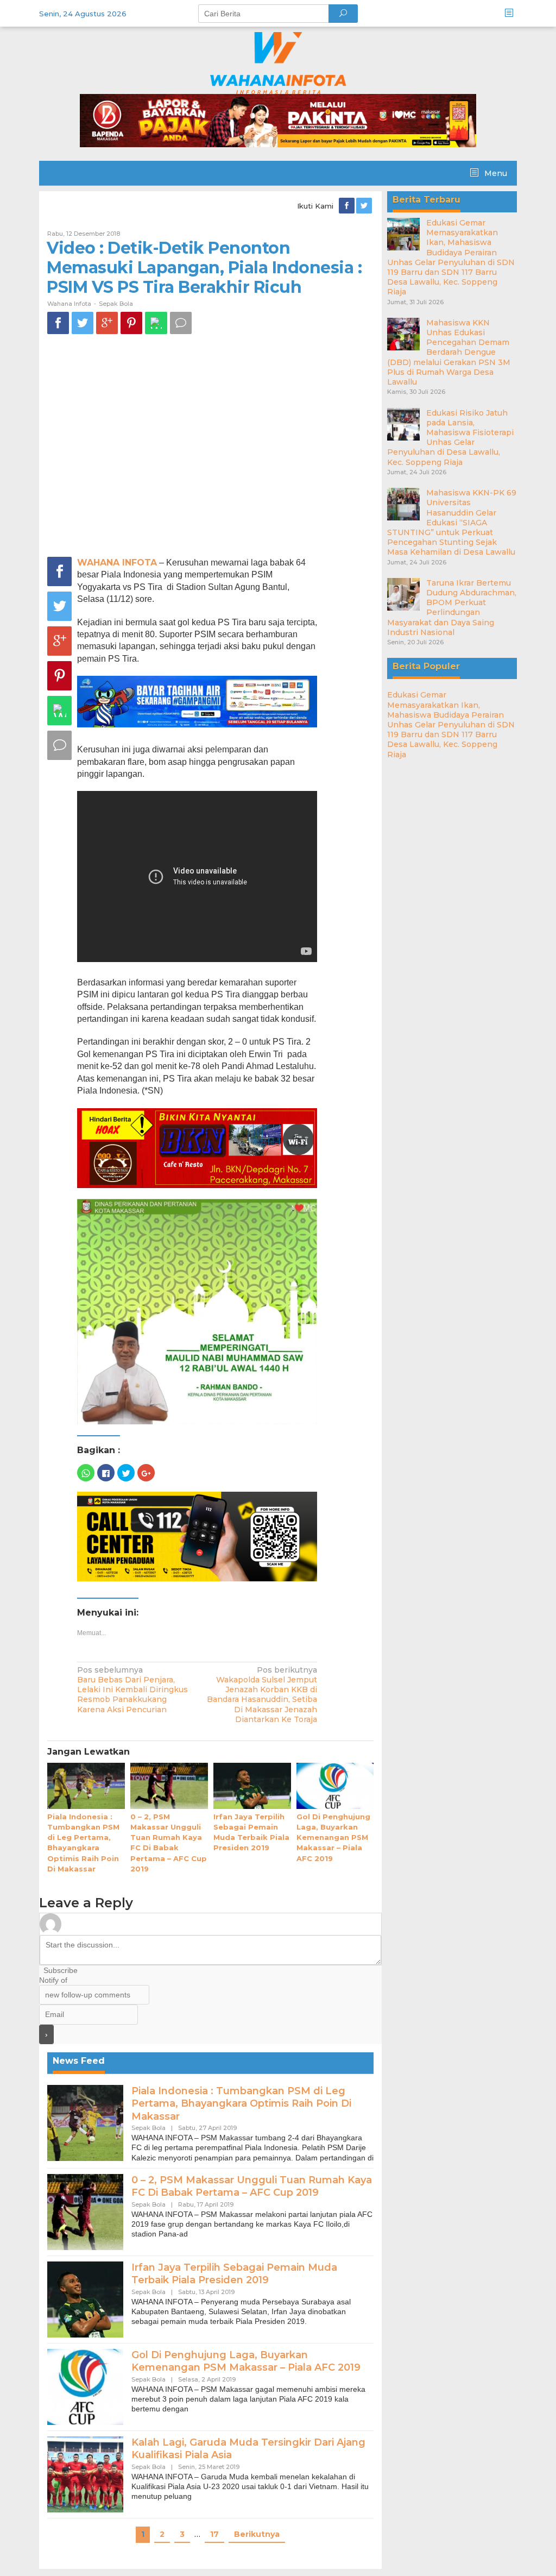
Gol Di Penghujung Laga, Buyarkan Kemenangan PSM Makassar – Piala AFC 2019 (333, 1837)
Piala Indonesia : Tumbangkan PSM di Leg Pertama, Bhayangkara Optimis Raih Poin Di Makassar (241, 2104)
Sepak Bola (116, 304)
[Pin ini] (131, 323)
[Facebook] (347, 206)
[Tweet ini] (83, 323)
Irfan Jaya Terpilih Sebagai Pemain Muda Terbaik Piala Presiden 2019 (234, 2274)
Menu (495, 173)
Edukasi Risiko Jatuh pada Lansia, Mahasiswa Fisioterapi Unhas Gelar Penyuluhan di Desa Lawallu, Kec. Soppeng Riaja (450, 438)
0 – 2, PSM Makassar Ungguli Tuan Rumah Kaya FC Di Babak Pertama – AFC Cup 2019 (252, 2186)
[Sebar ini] (58, 323)
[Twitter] (365, 206)
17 (214, 2534)
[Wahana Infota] (278, 62)
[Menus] (513, 13)
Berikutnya (257, 2534)
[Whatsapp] (156, 323)
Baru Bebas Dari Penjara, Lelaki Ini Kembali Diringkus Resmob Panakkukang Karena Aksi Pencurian (132, 1690)
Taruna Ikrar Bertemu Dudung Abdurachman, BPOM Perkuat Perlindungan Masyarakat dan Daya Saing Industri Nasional (452, 608)
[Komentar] (181, 323)
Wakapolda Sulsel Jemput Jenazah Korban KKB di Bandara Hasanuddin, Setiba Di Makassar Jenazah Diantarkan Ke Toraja (262, 1695)
